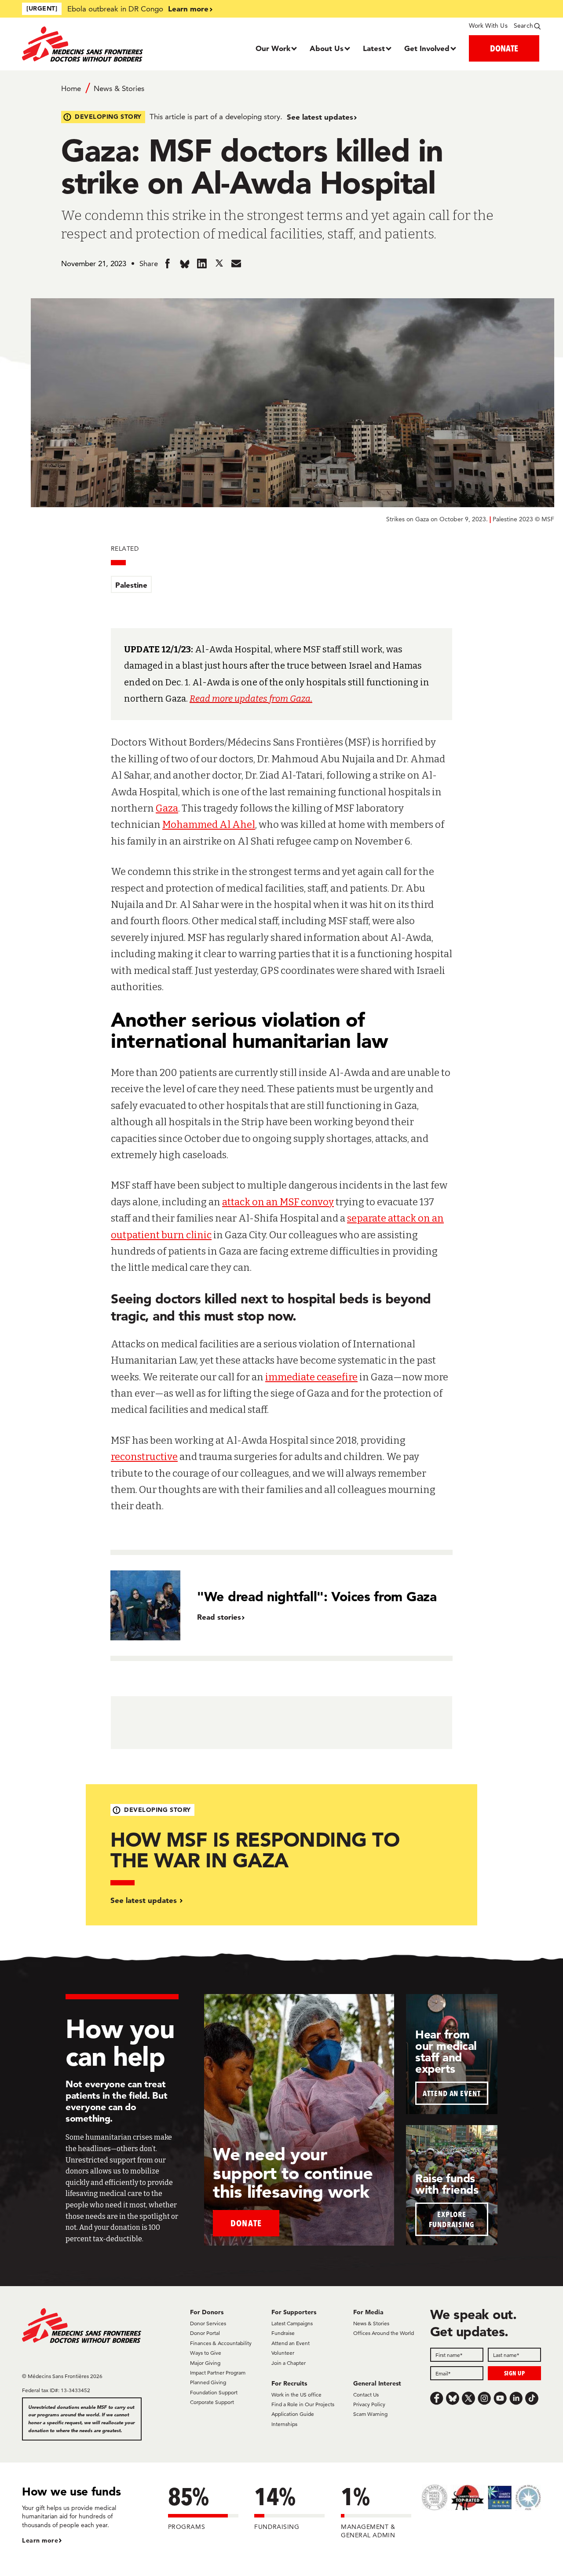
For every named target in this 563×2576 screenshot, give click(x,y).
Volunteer (283, 2353)
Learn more (188, 9)
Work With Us (488, 26)
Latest (374, 48)
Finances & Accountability (221, 2343)
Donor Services (208, 2323)
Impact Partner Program (218, 2373)
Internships (284, 2424)
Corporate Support (212, 2402)
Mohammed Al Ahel (209, 825)
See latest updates (320, 117)
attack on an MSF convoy (278, 1202)
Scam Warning (370, 2414)
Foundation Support (214, 2392)
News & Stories (119, 88)
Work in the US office (296, 2395)
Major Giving (205, 2363)
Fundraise (283, 2333)
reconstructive (144, 1457)
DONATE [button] (504, 48)
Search (523, 26)
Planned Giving (208, 2382)
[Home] (87, 44)
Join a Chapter (289, 2363)
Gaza (167, 808)
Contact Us (366, 2395)
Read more (211, 699)
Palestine (131, 585)
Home (71, 88)
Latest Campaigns (292, 2323)
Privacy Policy (369, 2404)
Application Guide (293, 2414)
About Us (327, 48)
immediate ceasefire (311, 1377)
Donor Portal (205, 2333)
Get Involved (427, 48)
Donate (246, 2223)
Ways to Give (206, 2353)
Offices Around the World (384, 2333)
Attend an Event (291, 2343)
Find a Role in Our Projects (303, 2404)
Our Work (273, 48)
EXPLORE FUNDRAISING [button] (452, 2219)
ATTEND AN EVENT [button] (452, 2093)
